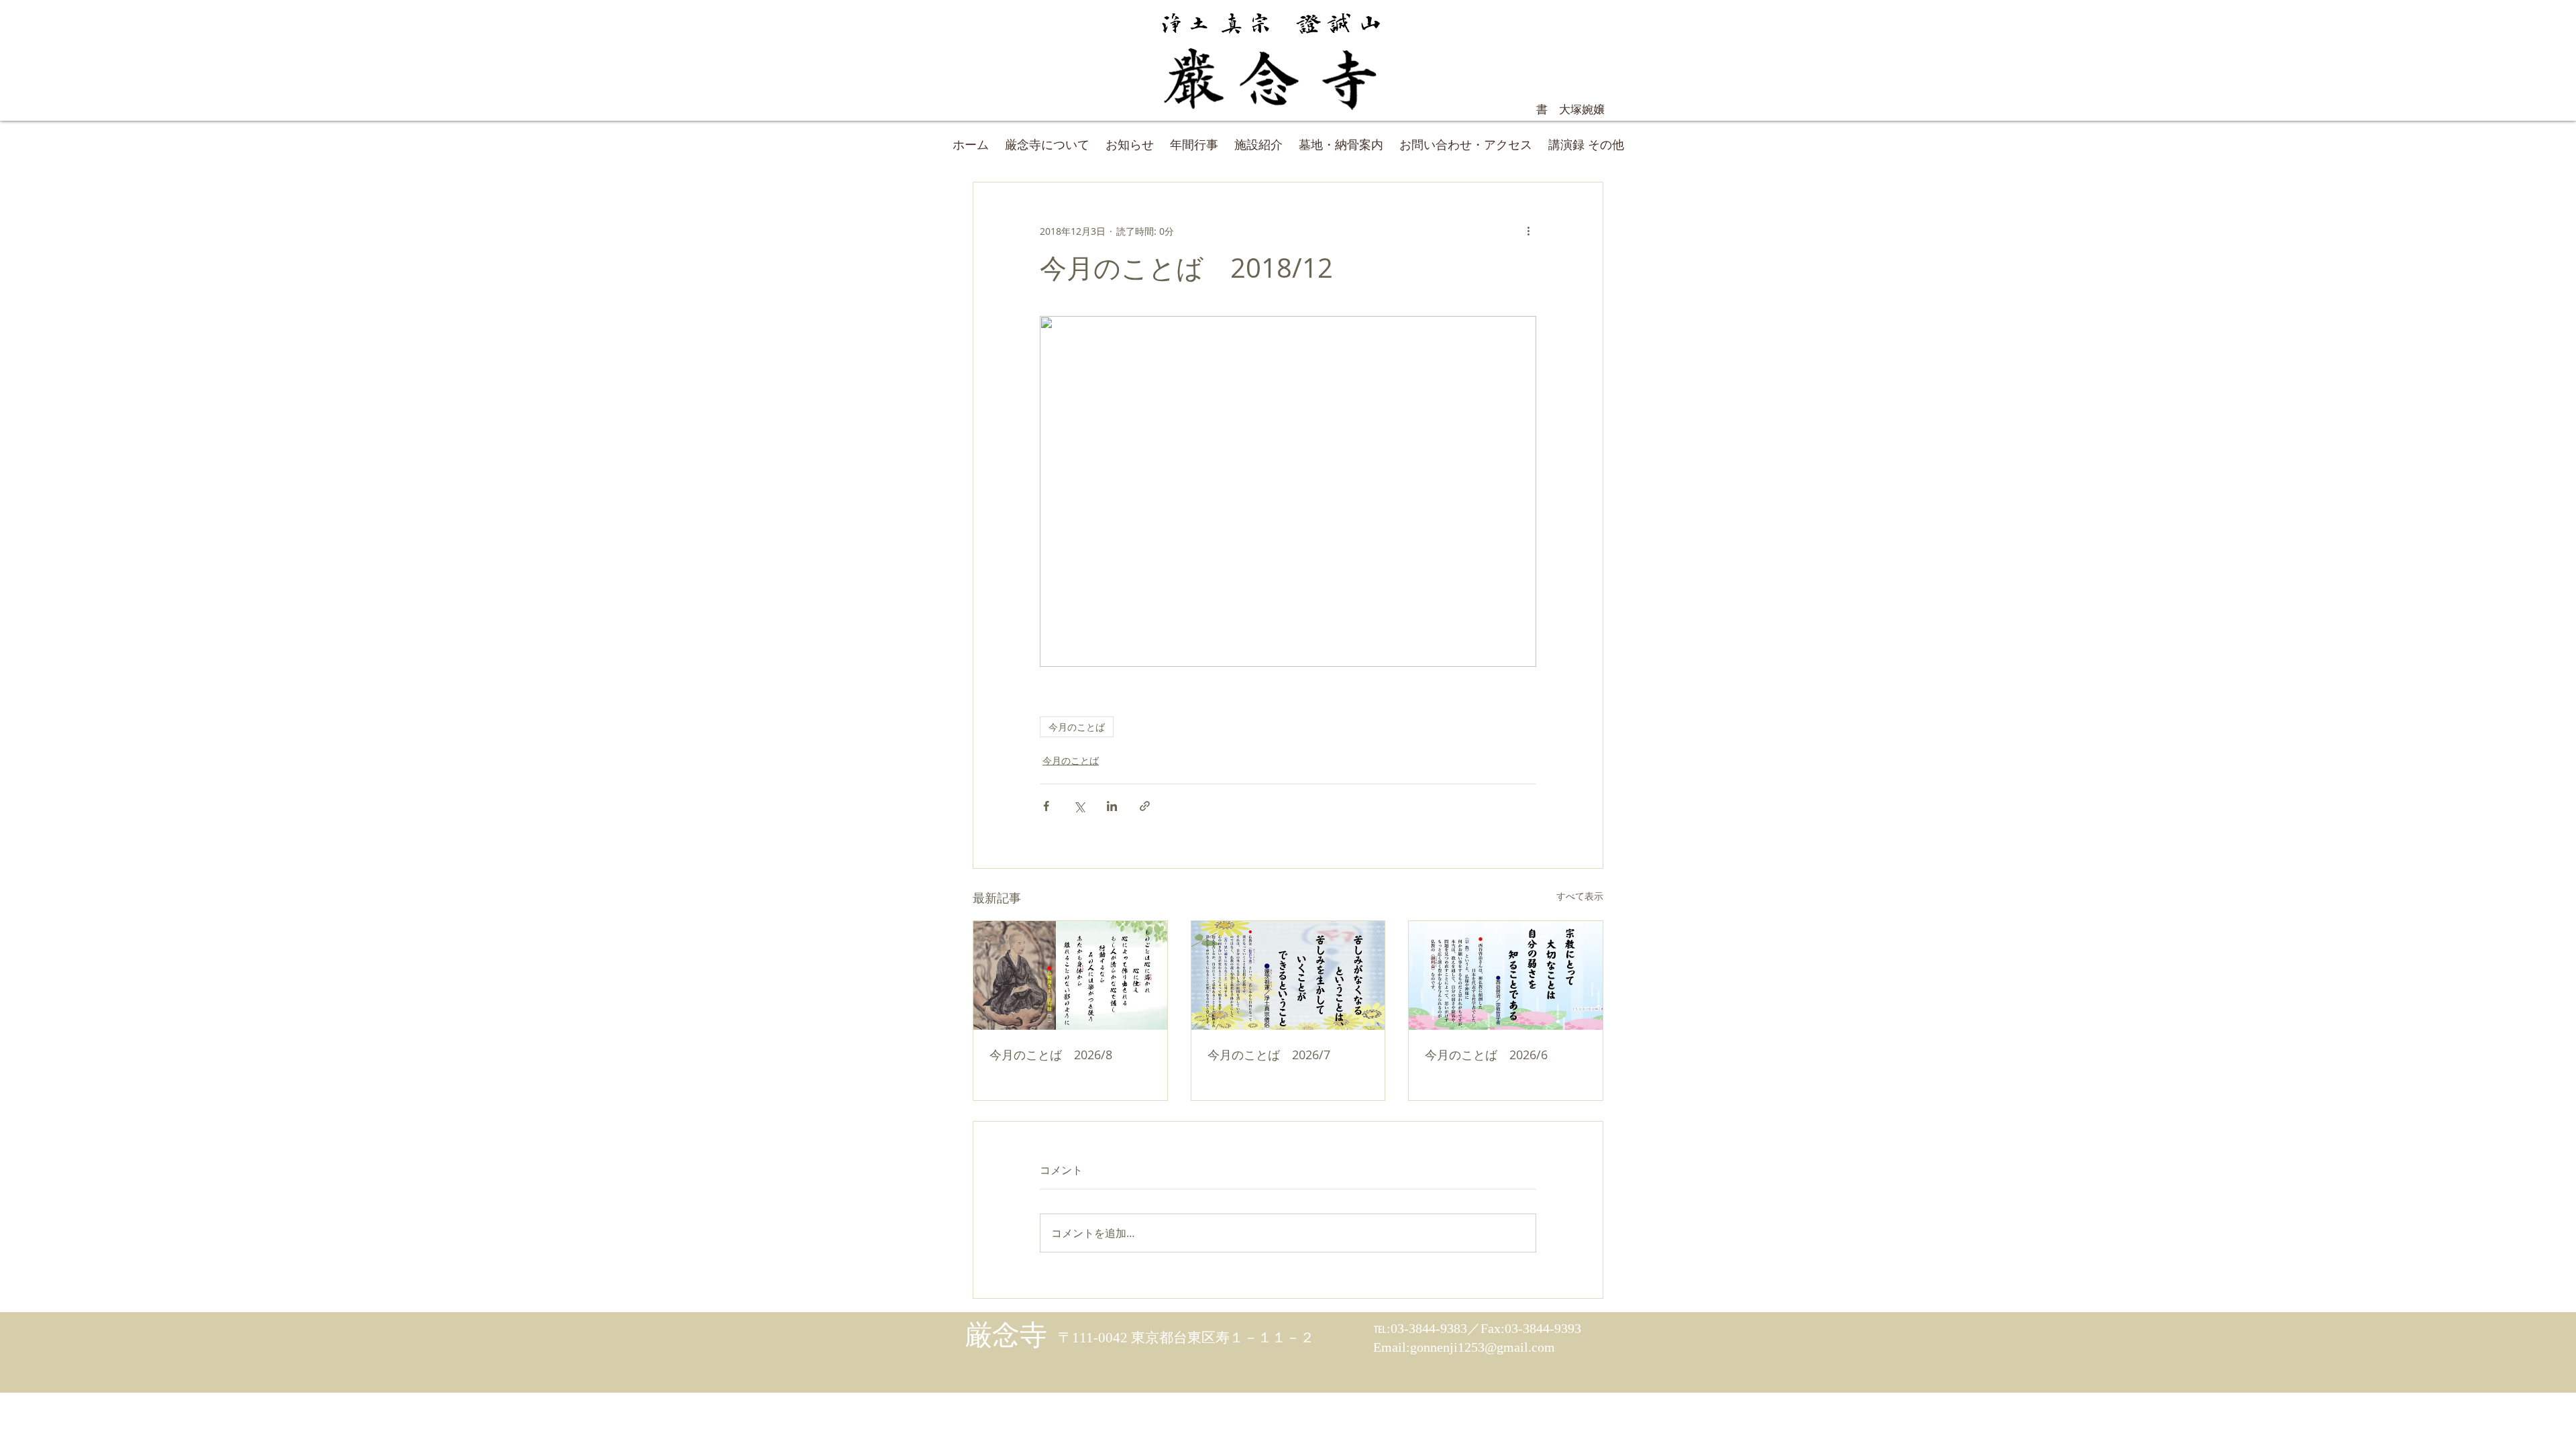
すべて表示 (1580, 896)
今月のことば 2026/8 (1051, 1055)
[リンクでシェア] (1145, 806)
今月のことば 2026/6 (1486, 1055)
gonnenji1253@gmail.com (1483, 1347)
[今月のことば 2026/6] (1506, 975)
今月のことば (1077, 727)
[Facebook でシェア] (1046, 806)
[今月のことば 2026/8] (1070, 975)
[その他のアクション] (1528, 231)
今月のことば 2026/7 (1269, 1055)
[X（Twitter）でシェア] (1079, 806)
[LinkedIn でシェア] (1112, 806)
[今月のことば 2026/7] (1288, 975)
